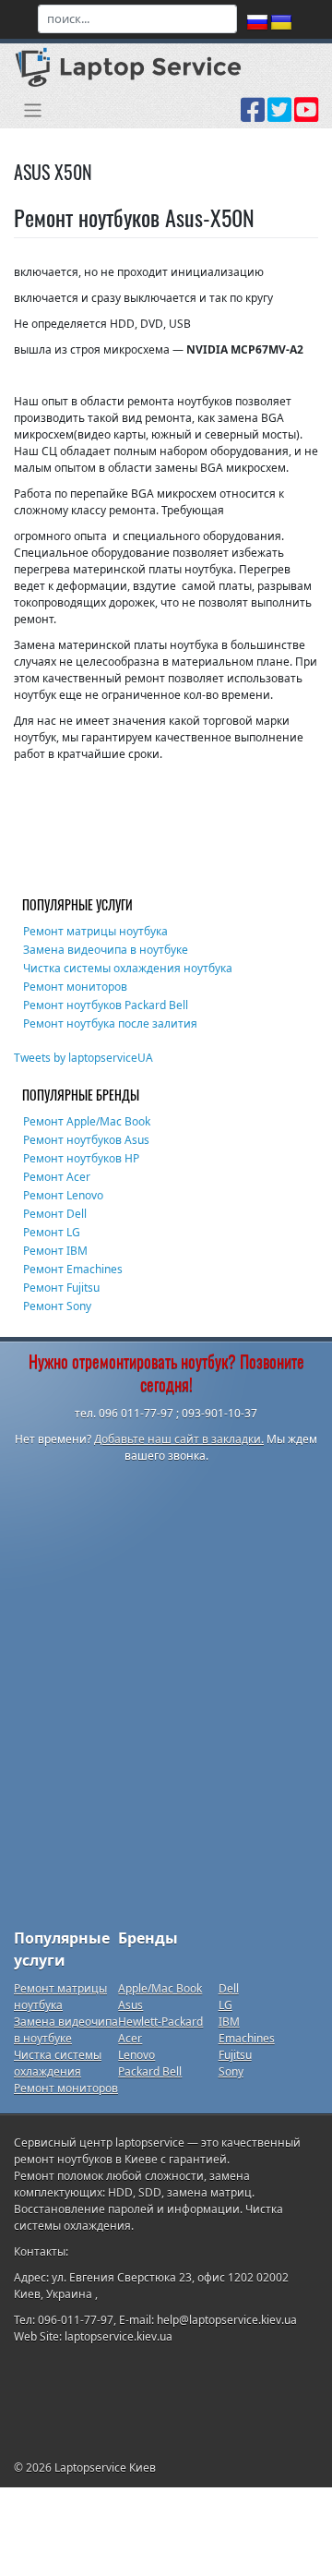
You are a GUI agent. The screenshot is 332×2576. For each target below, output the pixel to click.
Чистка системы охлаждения (58, 2063)
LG (225, 2005)
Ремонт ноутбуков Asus (86, 1140)
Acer (130, 2038)
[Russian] (257, 23)
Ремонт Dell (55, 1214)
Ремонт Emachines (73, 1269)
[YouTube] (306, 116)
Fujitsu (235, 2055)
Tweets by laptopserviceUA (83, 1058)
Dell (229, 1988)
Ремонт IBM (55, 1251)
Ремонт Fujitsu (61, 1288)
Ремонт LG (52, 1232)
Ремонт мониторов (75, 987)
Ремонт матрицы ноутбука (95, 931)
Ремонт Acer (57, 1177)
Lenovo (136, 2055)
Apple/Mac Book (160, 1988)
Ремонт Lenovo (63, 1195)
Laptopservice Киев (105, 2468)
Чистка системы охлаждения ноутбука (128, 968)
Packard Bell (150, 2071)
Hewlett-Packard (160, 2022)
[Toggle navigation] (33, 110)
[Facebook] (253, 116)
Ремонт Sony (57, 1306)
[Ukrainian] (281, 23)
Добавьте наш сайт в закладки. (179, 1439)
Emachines (247, 2038)
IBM (229, 2022)
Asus (130, 2005)
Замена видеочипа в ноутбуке (106, 950)
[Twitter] (279, 116)
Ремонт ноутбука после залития (110, 1023)
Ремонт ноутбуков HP (81, 1158)
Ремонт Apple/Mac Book (87, 1121)
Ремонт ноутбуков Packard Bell (106, 1005)
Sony (231, 2071)
